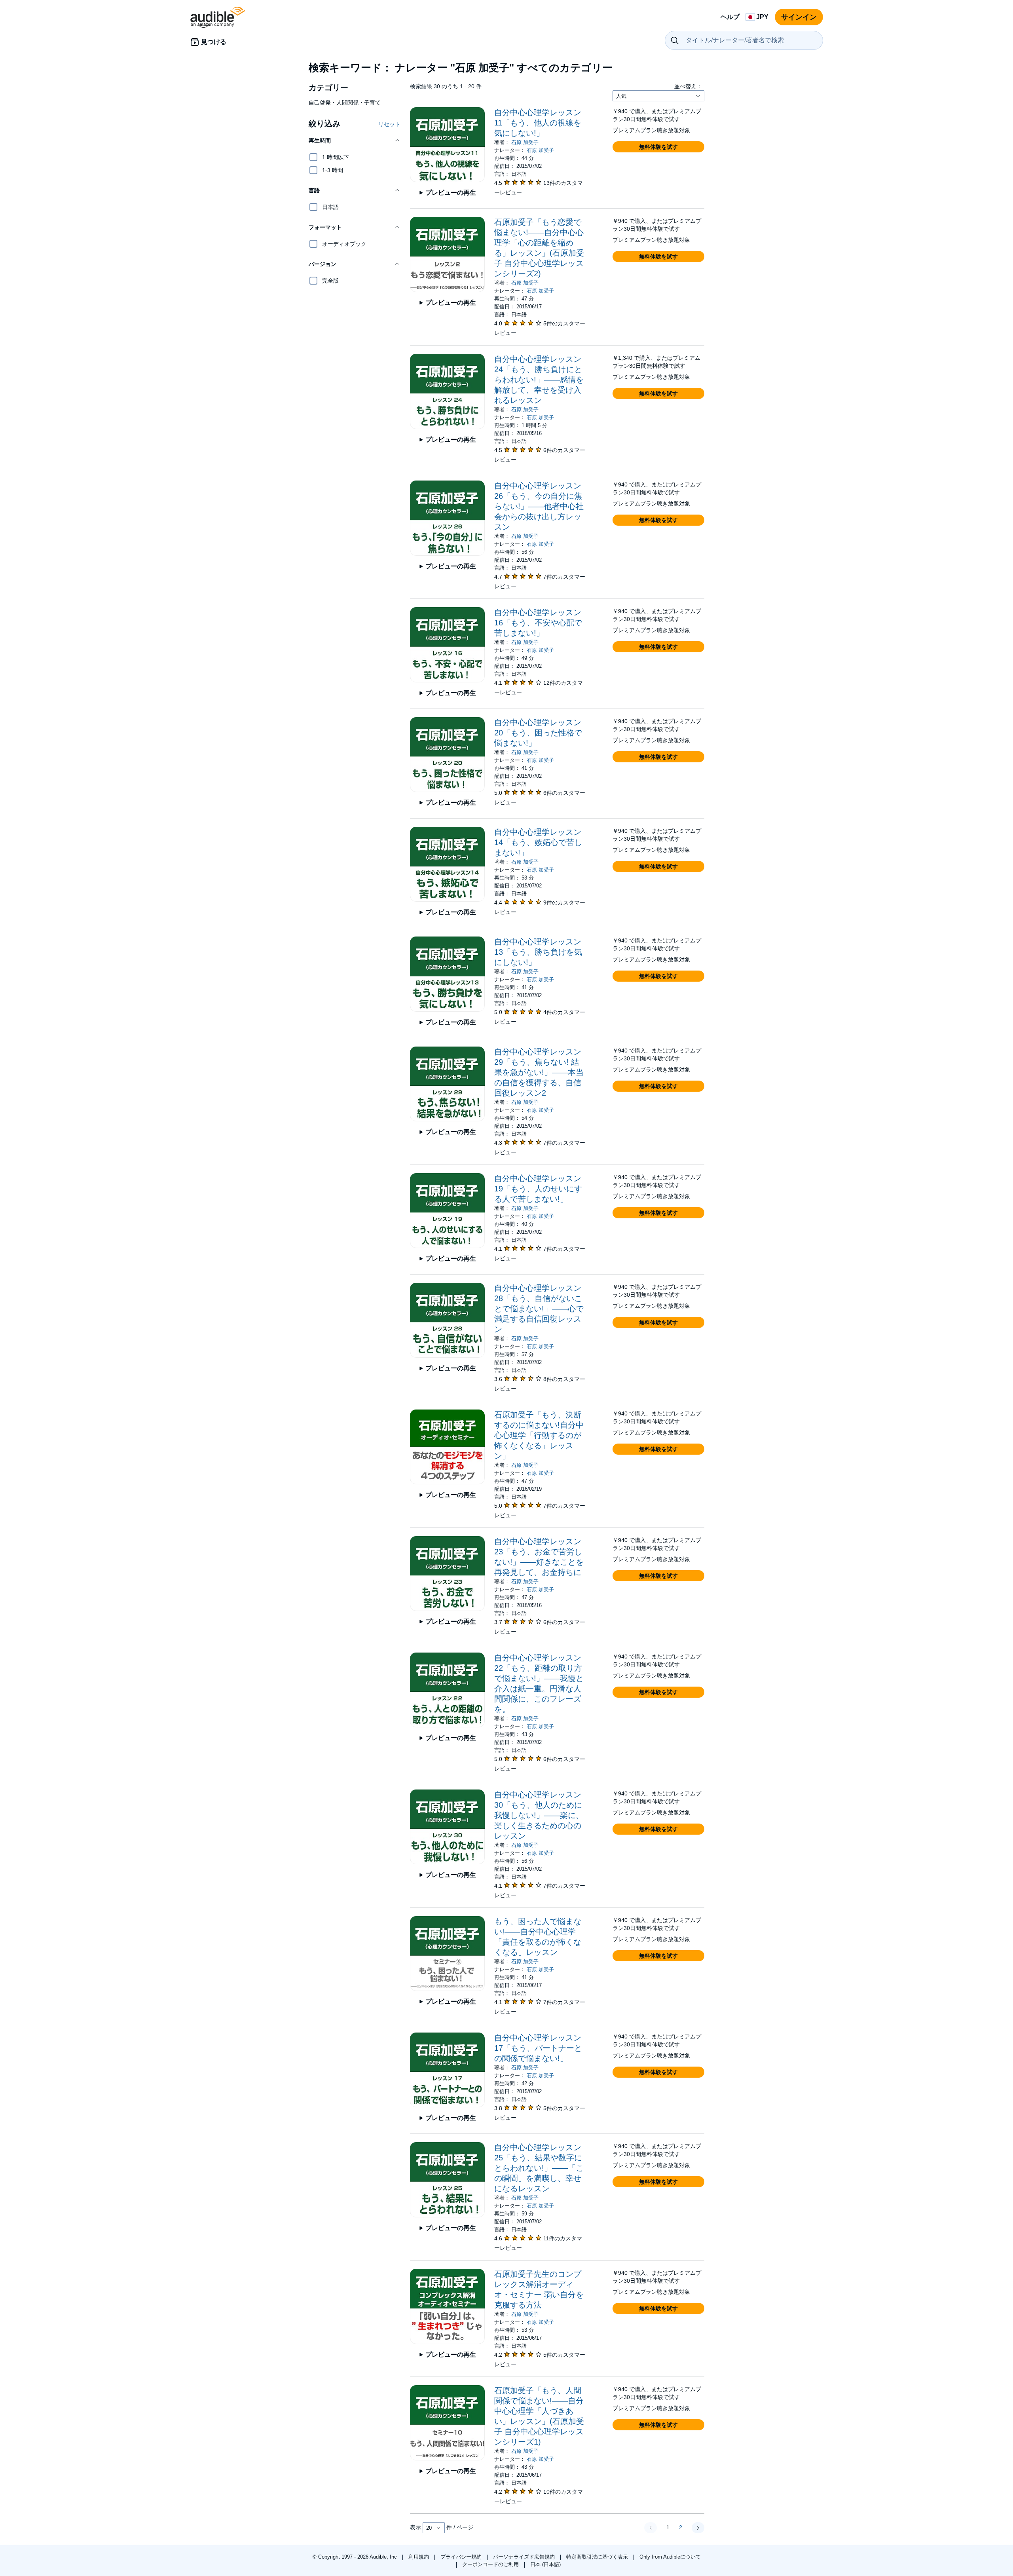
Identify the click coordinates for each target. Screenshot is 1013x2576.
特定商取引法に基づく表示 (598, 2557)
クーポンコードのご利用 (491, 2564)
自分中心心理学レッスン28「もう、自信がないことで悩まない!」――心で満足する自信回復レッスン (539, 1309)
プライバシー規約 (462, 2557)
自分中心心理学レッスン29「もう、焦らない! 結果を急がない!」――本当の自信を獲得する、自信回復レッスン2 (539, 1072)
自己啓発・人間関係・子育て (345, 103)
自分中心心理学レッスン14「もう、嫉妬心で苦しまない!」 (538, 842)
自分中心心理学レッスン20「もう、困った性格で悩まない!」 (538, 733)
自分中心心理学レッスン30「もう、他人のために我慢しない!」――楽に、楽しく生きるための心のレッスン (539, 1815)
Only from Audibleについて (670, 2557)
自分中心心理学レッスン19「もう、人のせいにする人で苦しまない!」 (538, 1189)
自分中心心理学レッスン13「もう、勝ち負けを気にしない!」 (538, 952)
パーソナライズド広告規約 (525, 2557)
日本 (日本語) (545, 2564)
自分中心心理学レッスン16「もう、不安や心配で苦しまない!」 (538, 623)
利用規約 (419, 2557)
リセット (389, 124)
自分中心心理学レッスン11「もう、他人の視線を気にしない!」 (538, 123)
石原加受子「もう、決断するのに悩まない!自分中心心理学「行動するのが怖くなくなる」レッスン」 (539, 1435)
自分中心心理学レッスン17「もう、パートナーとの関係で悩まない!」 (538, 2048)
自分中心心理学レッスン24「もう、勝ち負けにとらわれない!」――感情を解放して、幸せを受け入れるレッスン (539, 380)
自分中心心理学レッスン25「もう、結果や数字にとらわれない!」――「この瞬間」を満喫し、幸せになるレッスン (539, 2168)
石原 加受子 (525, 142)
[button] (355, 141)
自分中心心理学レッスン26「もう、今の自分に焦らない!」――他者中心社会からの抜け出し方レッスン (539, 506)
